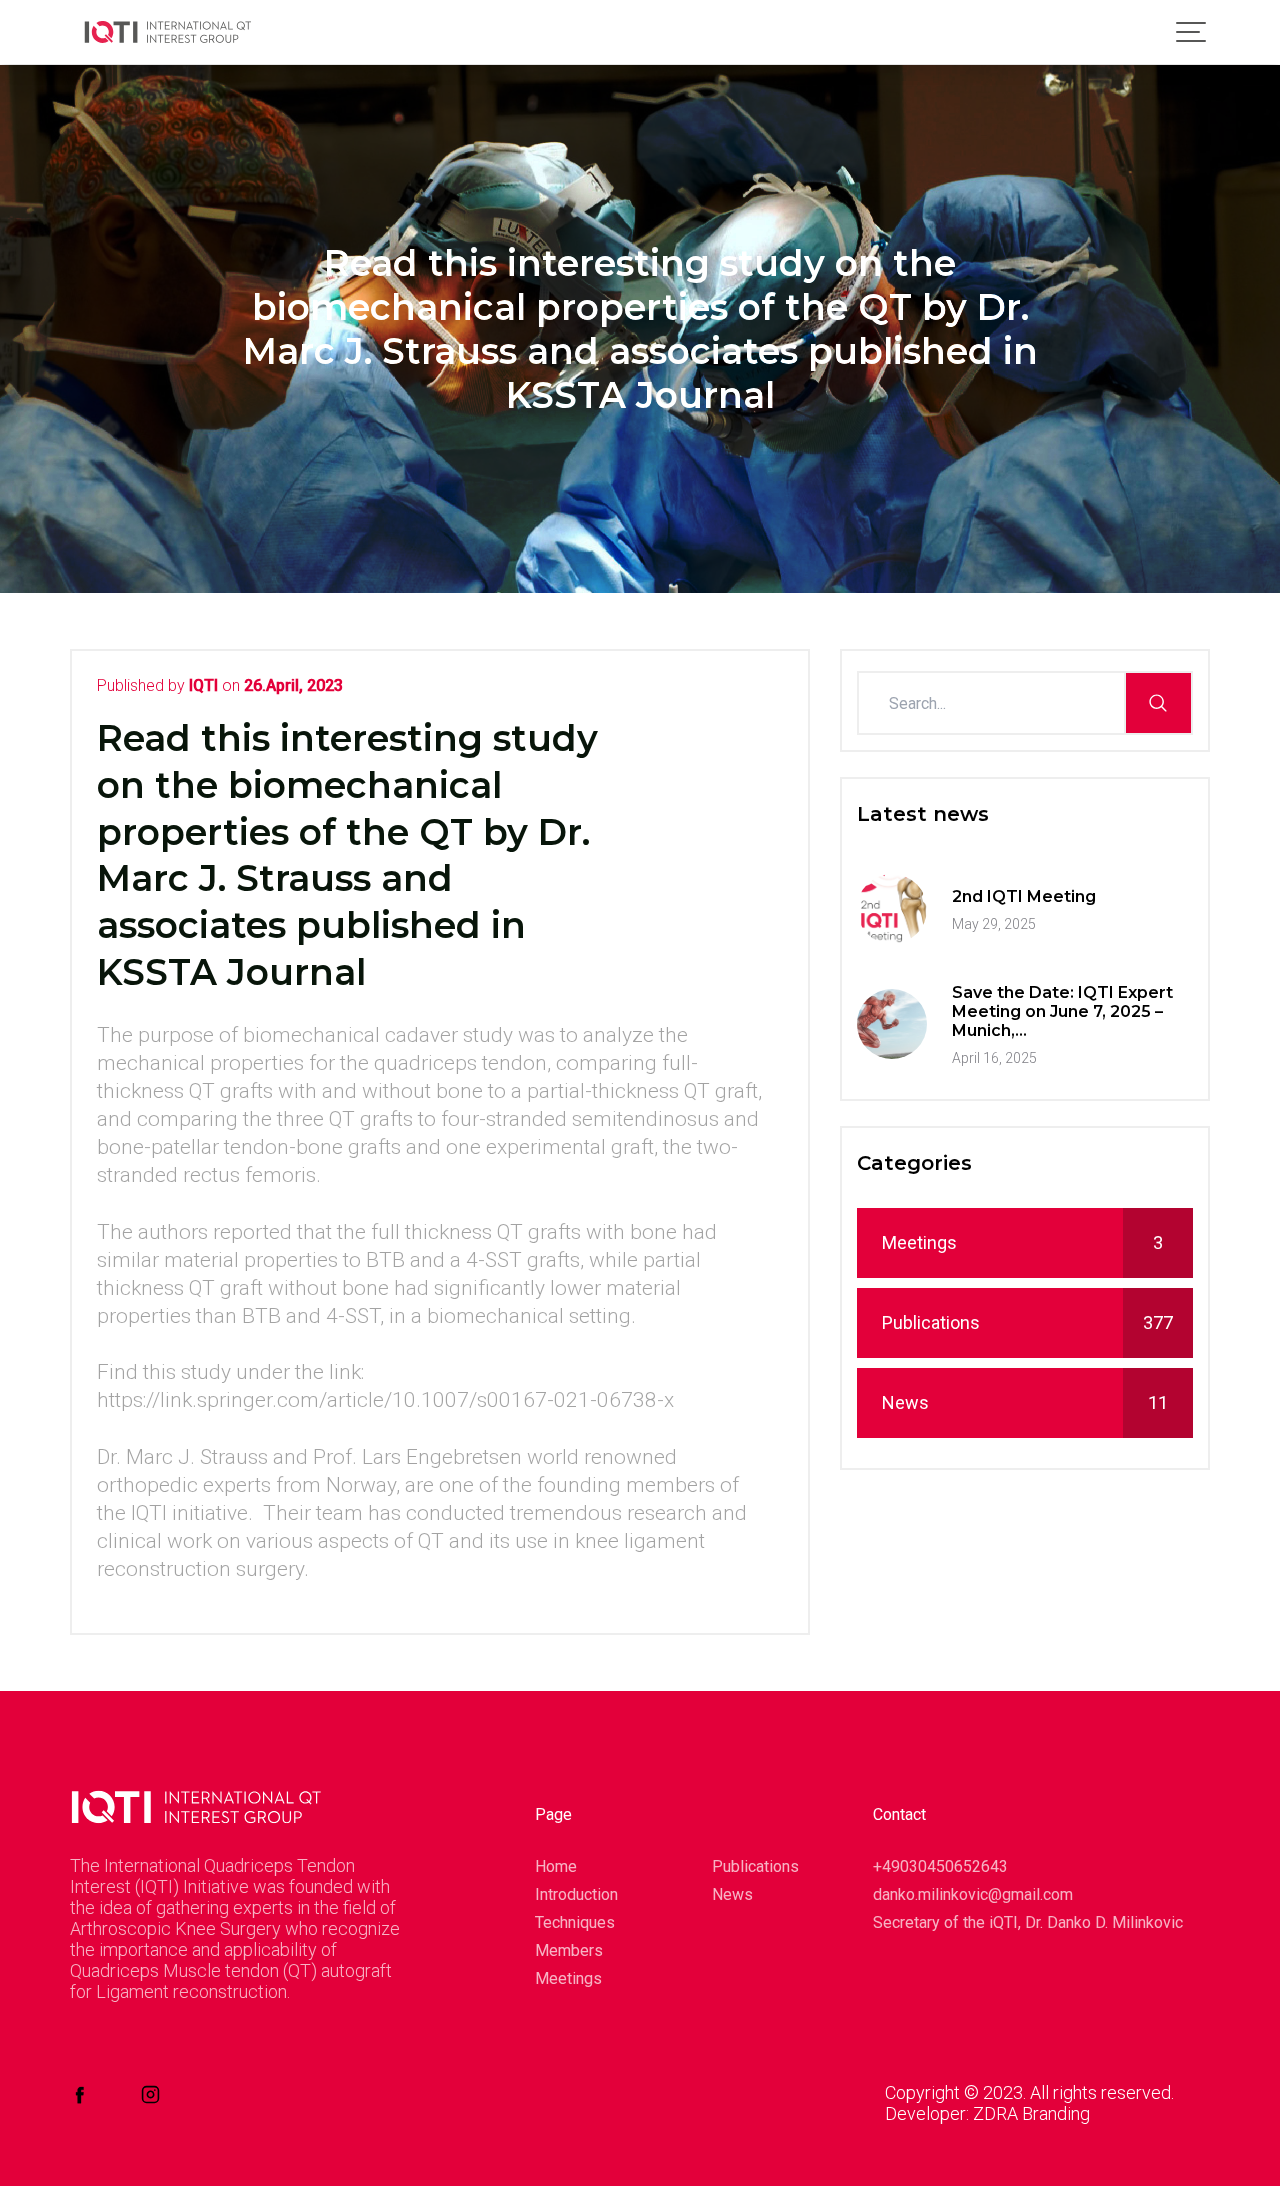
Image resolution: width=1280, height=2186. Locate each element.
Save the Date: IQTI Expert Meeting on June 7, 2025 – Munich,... (1062, 1011)
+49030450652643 (940, 1866)
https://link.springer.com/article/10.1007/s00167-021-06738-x (385, 1400)
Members (569, 1950)
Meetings (1022, 1242)
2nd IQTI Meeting (1024, 896)
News (1025, 1402)
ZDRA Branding (1031, 2113)
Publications (1027, 1322)
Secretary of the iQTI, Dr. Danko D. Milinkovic (1028, 1922)
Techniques (571, 1922)
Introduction (571, 1894)
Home (556, 1866)
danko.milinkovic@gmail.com (973, 1894)
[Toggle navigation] (1196, 32)
